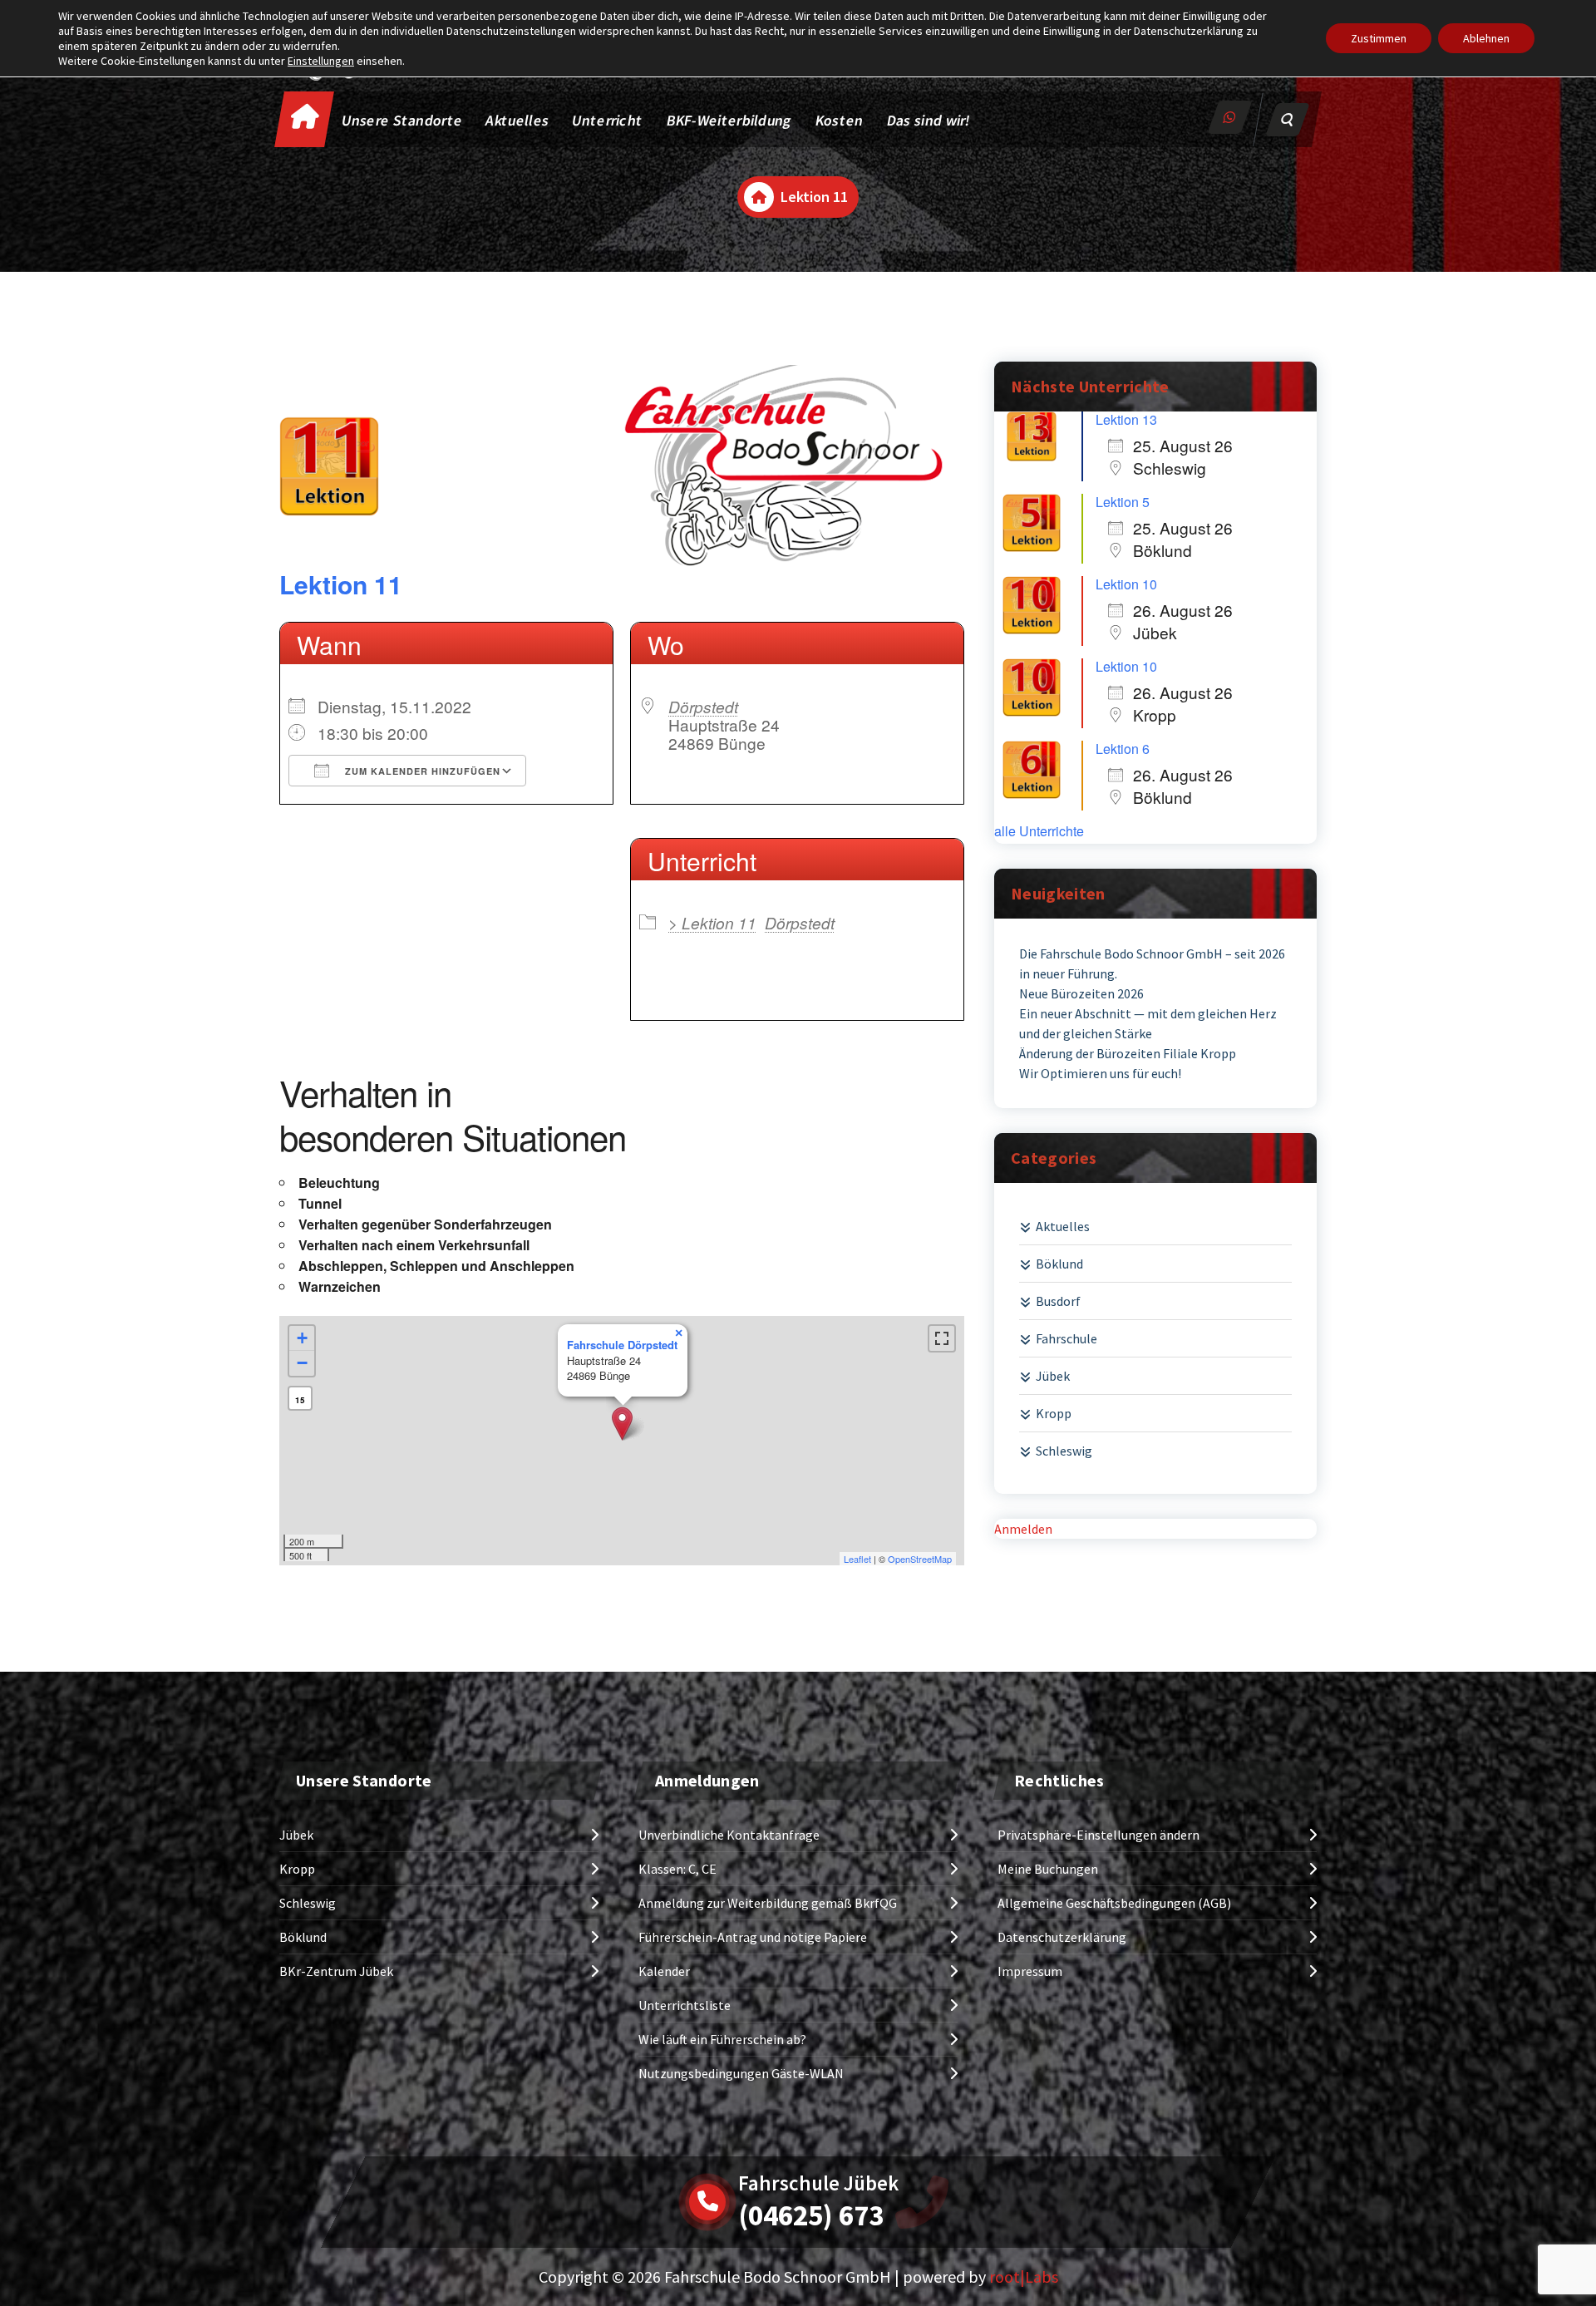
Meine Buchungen (1048, 1869)
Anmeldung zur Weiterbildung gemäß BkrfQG (768, 1903)
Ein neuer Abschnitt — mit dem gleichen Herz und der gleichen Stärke (1148, 1023)
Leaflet (857, 1559)
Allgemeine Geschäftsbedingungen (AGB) (1114, 1903)
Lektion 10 (1126, 584)
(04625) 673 (811, 2215)
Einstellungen (321, 61)
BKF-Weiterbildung (729, 120)
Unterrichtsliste (685, 2005)
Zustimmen (1379, 38)
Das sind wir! (929, 120)
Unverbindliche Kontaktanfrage (729, 1835)
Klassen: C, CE (677, 1869)
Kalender (664, 1971)
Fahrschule (1066, 1338)
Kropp (1054, 1413)
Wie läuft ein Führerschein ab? (722, 2039)
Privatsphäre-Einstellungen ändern (1098, 1835)
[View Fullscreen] (942, 1338)
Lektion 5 (1123, 502)
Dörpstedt (703, 706)
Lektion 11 (341, 584)
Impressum (1030, 1971)
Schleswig (1064, 1451)
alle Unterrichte (1039, 831)
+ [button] (302, 1338)
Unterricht (607, 120)
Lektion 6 (1123, 749)
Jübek (1053, 1376)
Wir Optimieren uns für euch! (1100, 1073)
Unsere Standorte (403, 120)
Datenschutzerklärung (1062, 1937)
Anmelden (1023, 1529)
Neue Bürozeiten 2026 (1081, 993)
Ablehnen (1486, 38)
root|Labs (1024, 2276)
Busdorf (1058, 1301)
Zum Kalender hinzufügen (421, 771)
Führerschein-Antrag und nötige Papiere (753, 1937)
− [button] (302, 1363)
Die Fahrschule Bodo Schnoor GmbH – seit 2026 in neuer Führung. (1152, 963)
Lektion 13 (1126, 419)
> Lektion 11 (712, 922)
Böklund (1059, 1264)
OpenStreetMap (920, 1559)
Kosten (840, 120)
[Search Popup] (1288, 120)
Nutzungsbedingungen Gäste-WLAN (741, 2073)
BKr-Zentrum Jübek (336, 1971)
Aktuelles (518, 120)
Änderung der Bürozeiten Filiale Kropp (1128, 1053)
